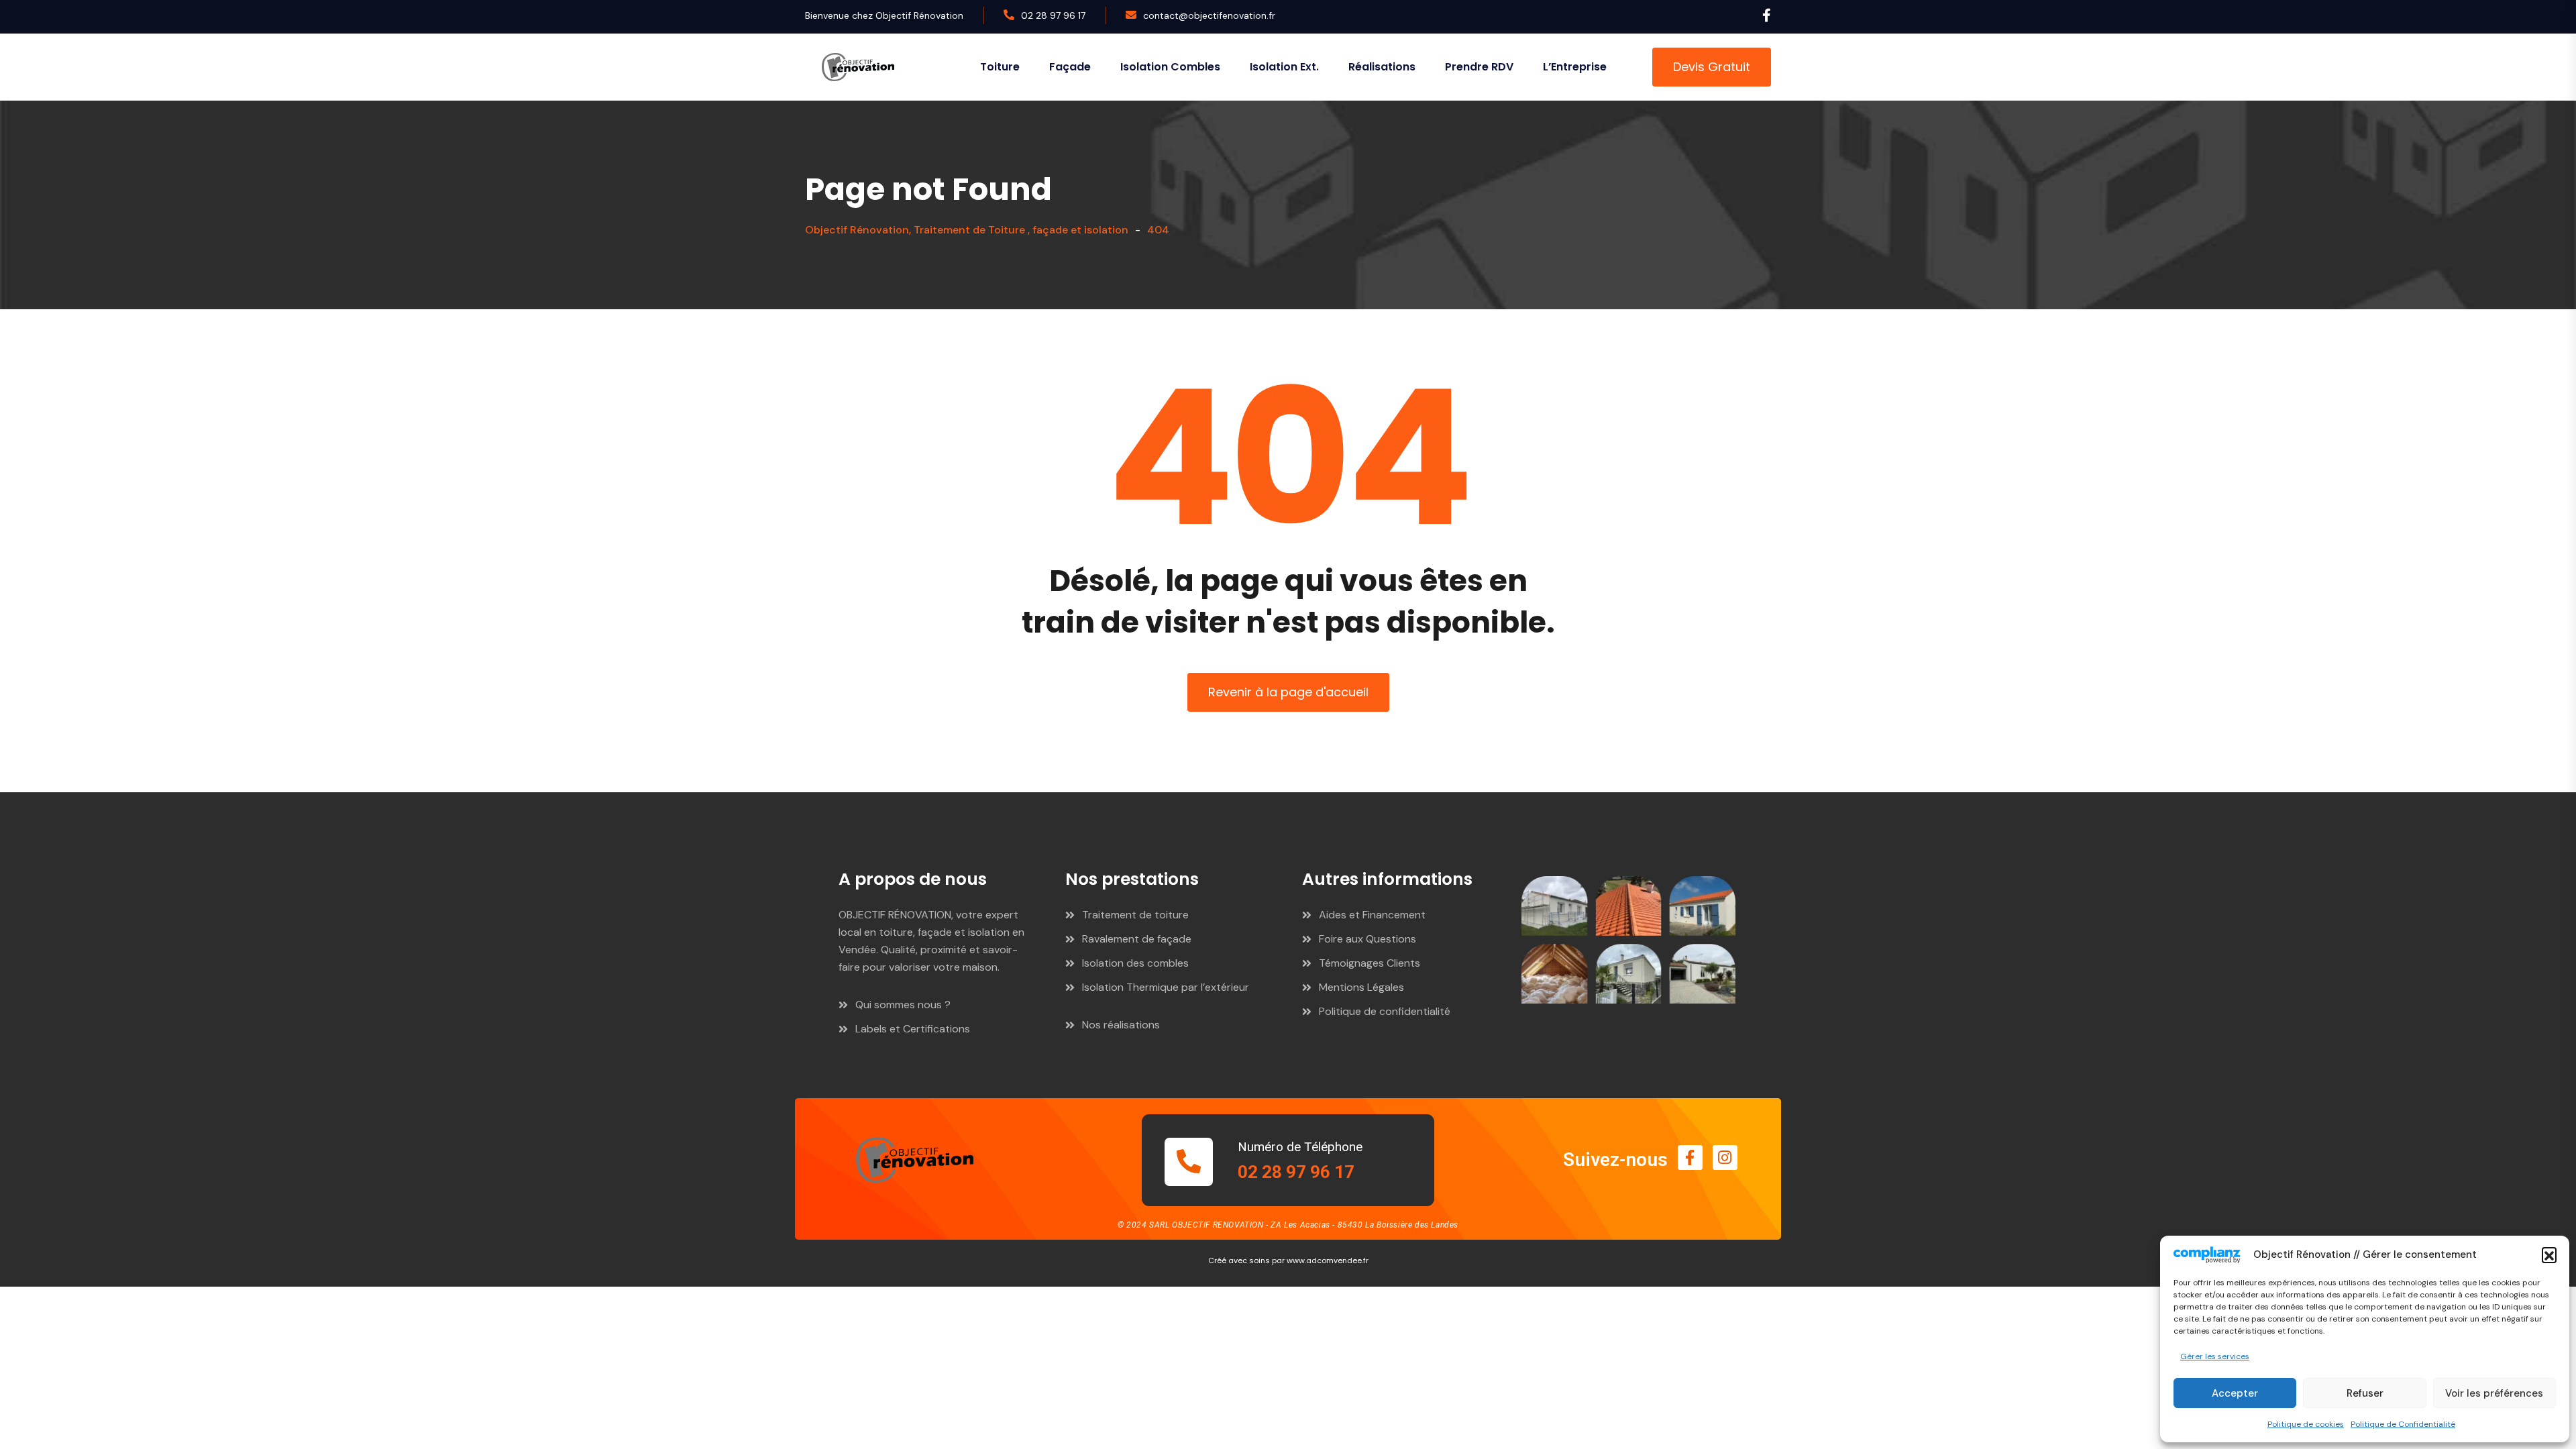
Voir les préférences (2494, 1393)
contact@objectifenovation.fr (1209, 15)
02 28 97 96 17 (1053, 15)
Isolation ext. (1284, 67)
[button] (2549, 1254)
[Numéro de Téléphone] (1189, 1162)
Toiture (1000, 67)
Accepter (2235, 1393)
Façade (1070, 67)
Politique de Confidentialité (2403, 1424)
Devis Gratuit (1712, 67)
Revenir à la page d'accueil (1288, 692)
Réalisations (1382, 67)
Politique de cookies (2306, 1424)
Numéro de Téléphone (1300, 1147)
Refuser (2365, 1393)
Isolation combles (1170, 67)
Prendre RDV (1479, 67)
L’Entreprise (1575, 67)
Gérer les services (2215, 1356)
